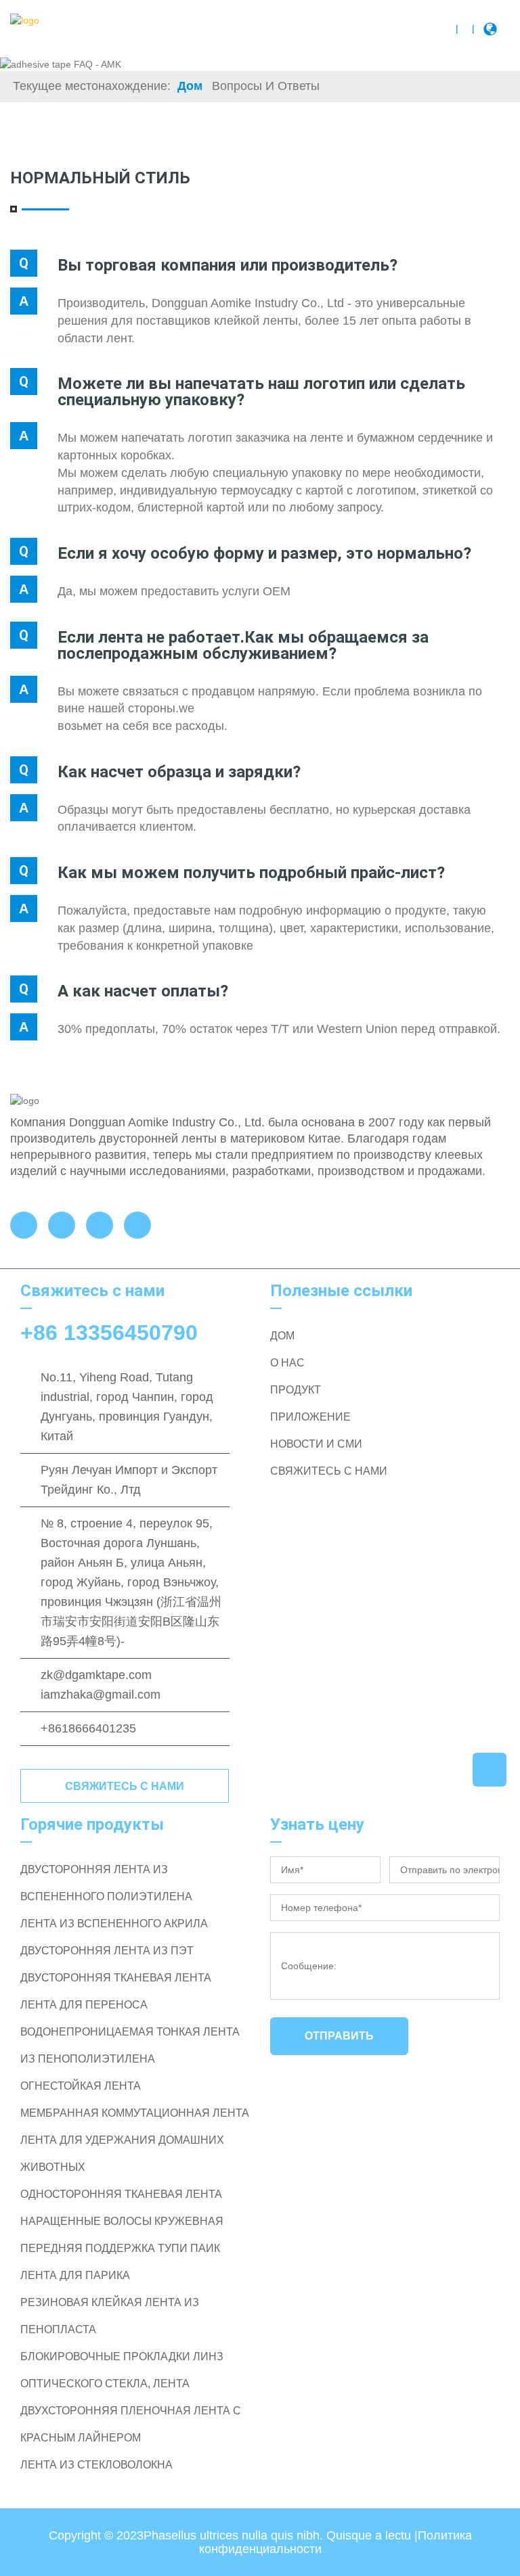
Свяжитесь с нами (125, 1786)
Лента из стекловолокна (96, 2465)
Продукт (296, 1390)
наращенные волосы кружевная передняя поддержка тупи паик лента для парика (122, 2248)
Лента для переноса (84, 2005)
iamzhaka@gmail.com (101, 1695)
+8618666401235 (88, 1728)
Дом (190, 86)
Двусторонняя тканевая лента (116, 1978)
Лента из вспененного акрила (114, 1924)
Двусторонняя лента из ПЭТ (107, 1951)
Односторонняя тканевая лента (121, 2194)
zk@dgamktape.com (96, 1675)
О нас (287, 1363)
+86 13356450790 (109, 1333)
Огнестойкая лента (81, 2086)
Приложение (310, 1417)
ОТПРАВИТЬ (339, 2036)
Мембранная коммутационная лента (135, 2113)
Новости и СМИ (316, 1444)
